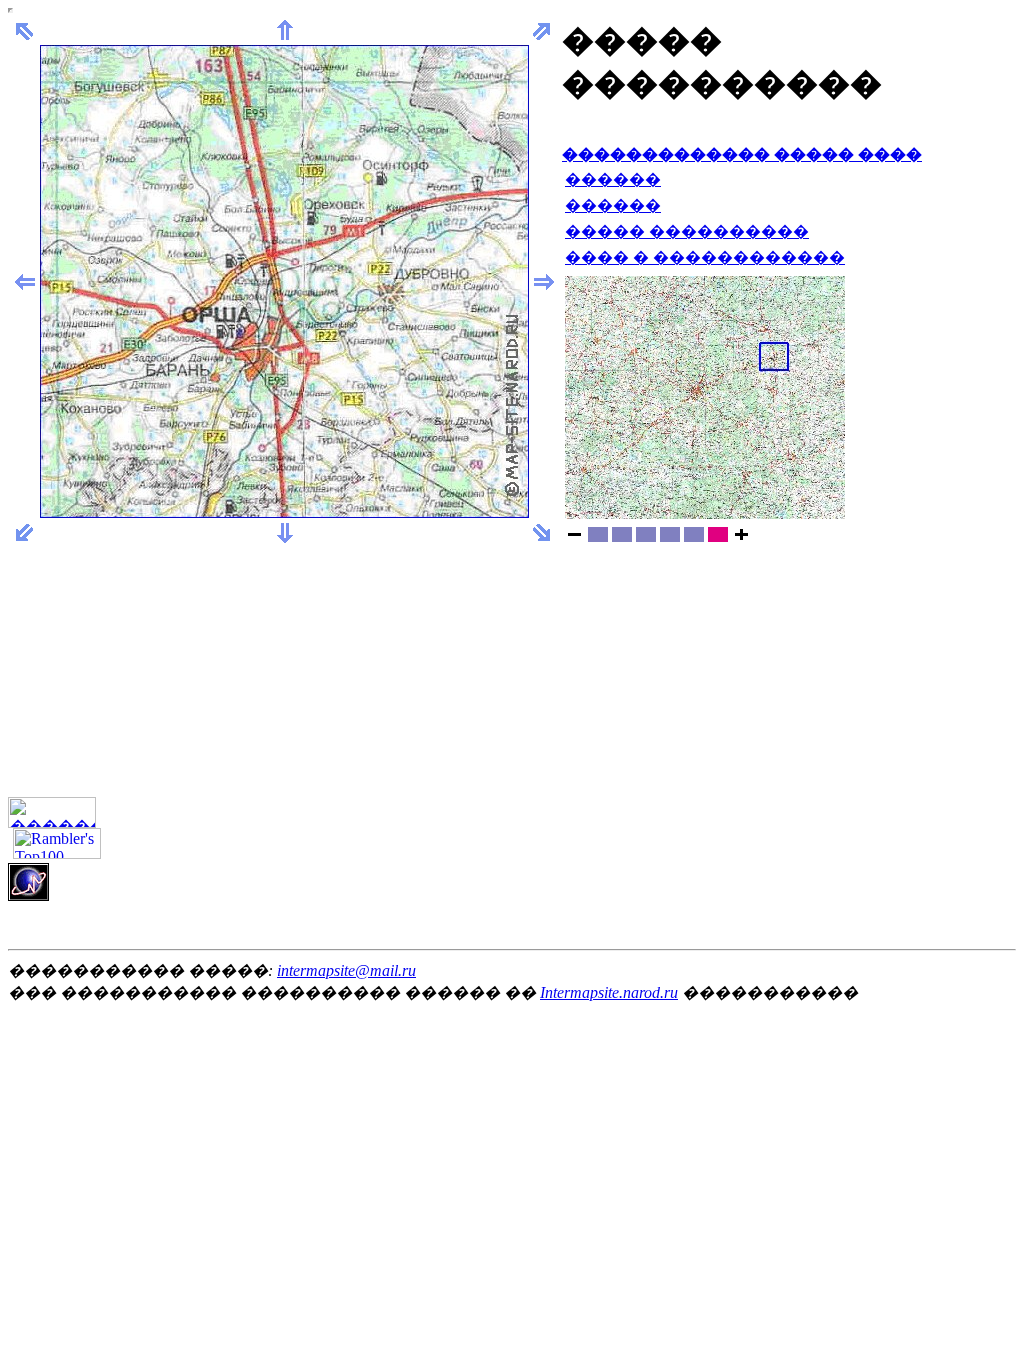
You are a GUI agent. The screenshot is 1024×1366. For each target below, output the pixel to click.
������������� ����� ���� (742, 154)
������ (613, 179)
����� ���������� (687, 231)
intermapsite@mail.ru (346, 970)
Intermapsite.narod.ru (609, 992)
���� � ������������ (705, 257)
